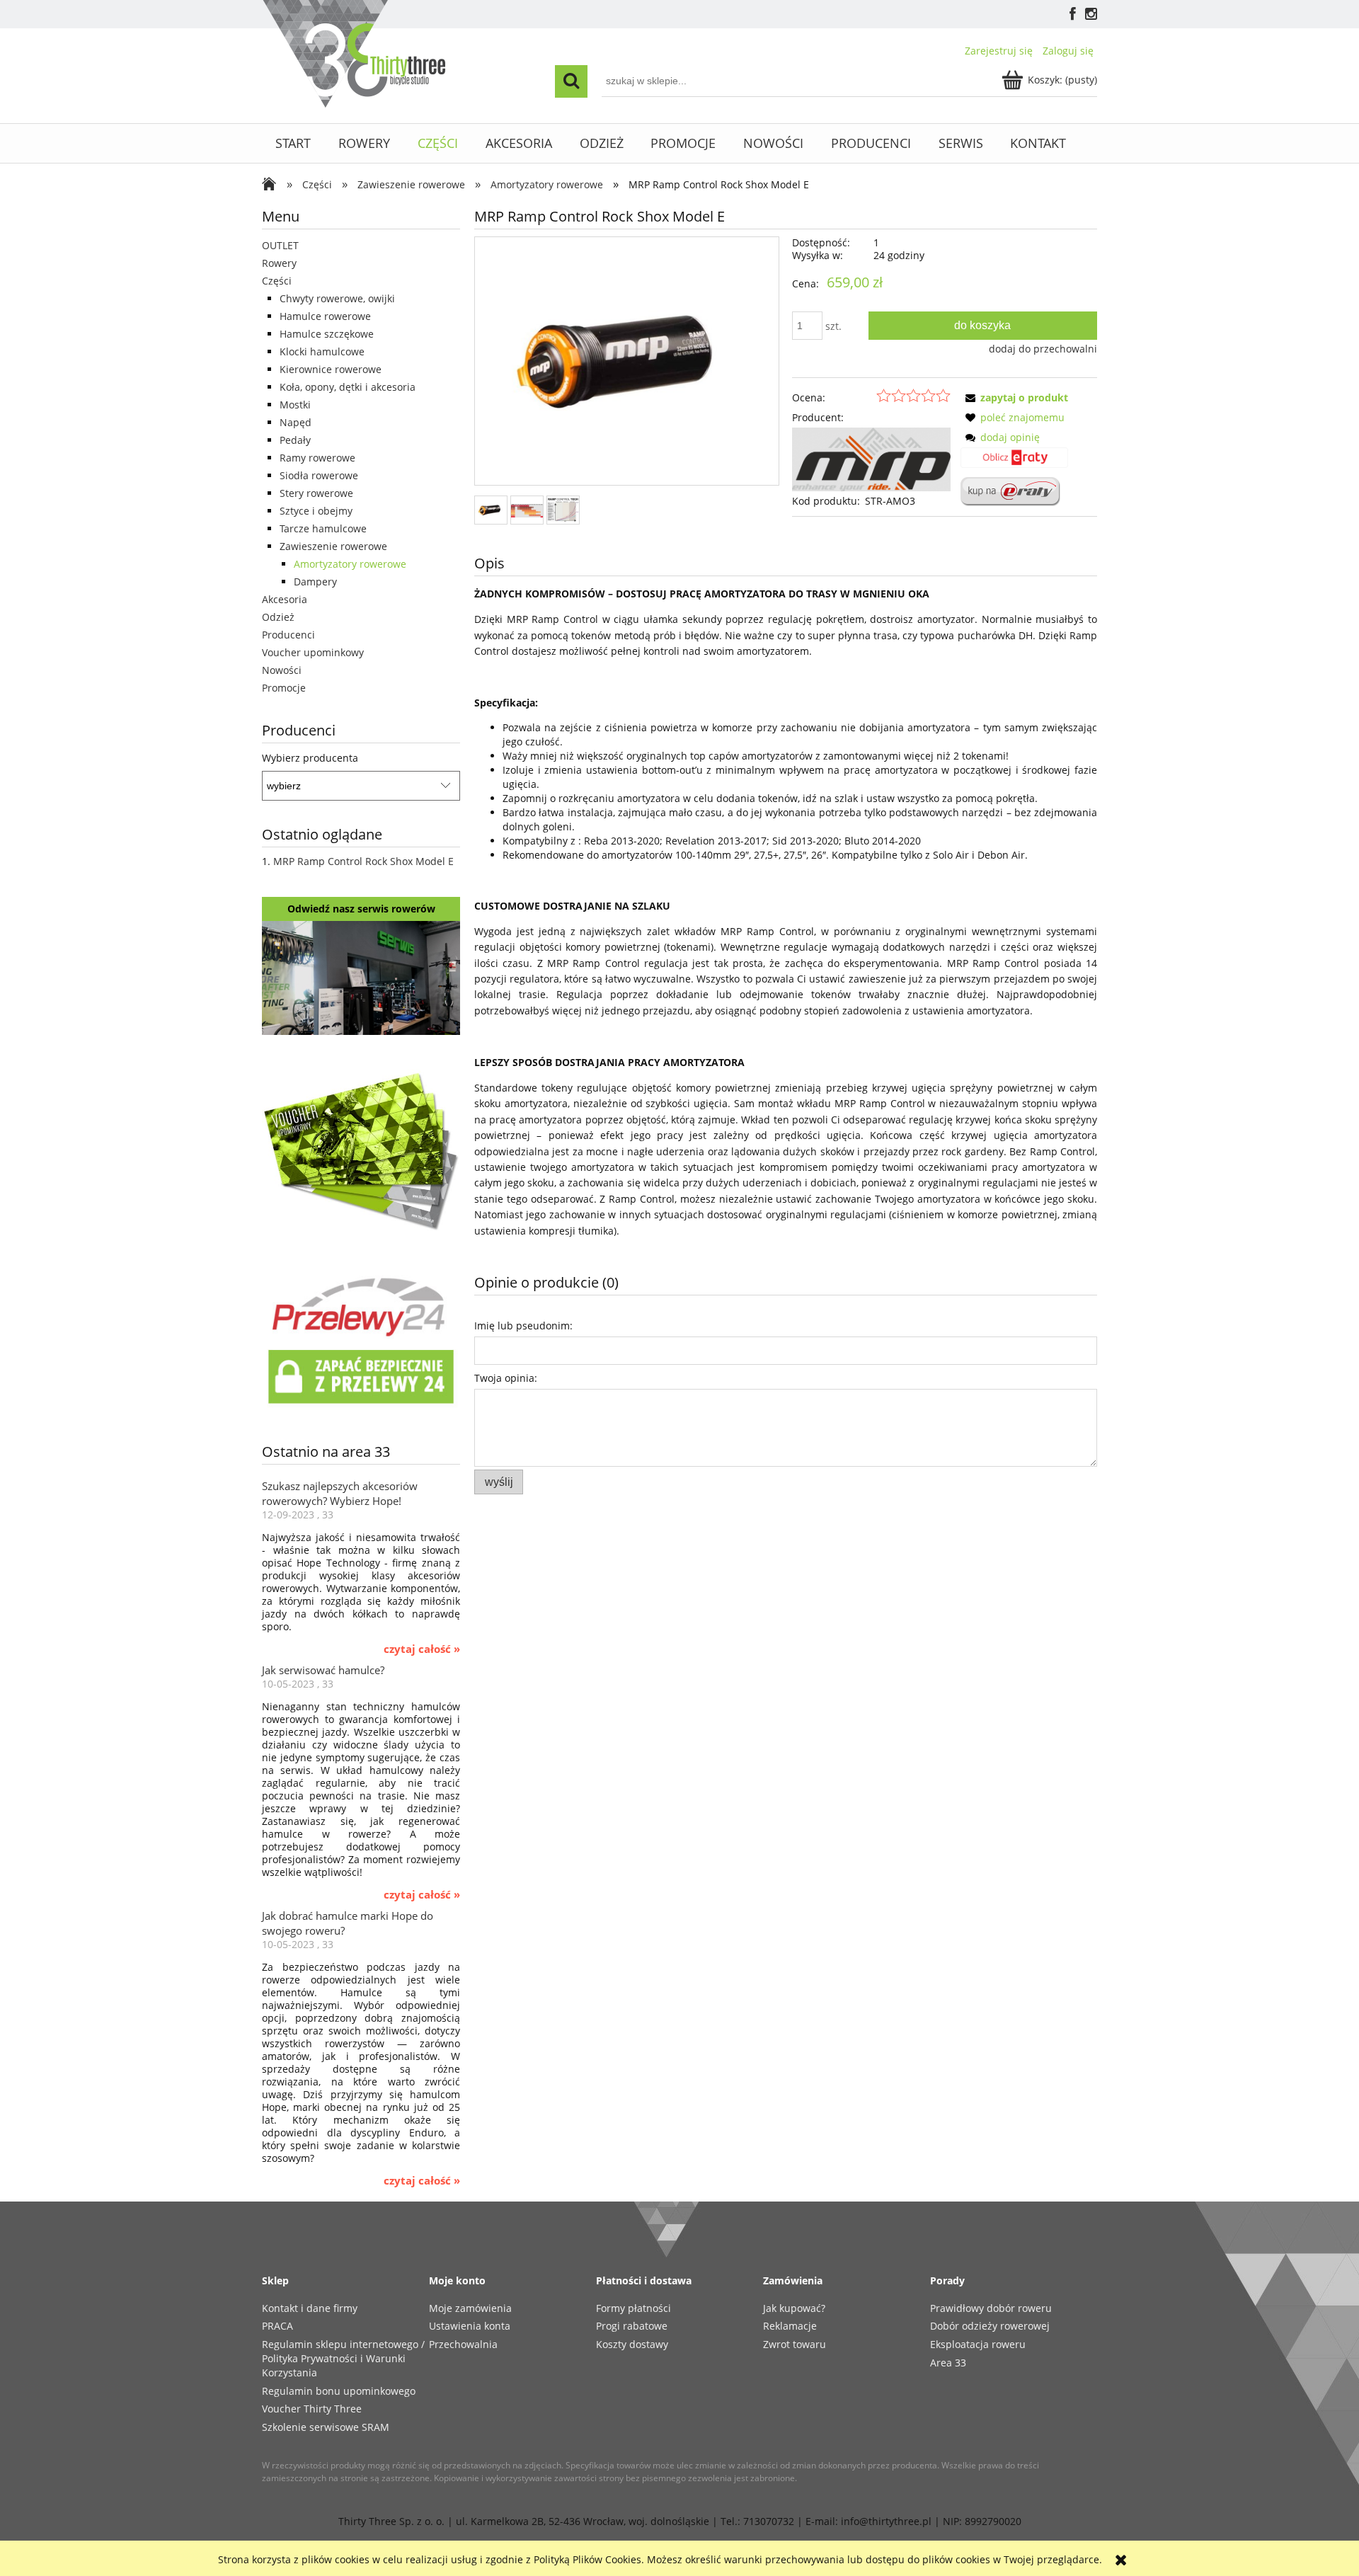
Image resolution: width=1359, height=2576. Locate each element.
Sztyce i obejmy (316, 511)
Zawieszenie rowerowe (333, 546)
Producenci (288, 635)
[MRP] (871, 458)
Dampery (315, 582)
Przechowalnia (463, 2344)
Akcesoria (285, 599)
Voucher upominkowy (313, 652)
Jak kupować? (794, 2308)
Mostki (295, 405)
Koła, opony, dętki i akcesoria (348, 387)
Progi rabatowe (632, 2326)
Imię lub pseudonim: (523, 1326)
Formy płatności (633, 2308)
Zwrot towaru (795, 2344)
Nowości (282, 670)
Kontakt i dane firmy (310, 2308)
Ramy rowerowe (317, 458)
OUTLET (280, 245)
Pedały (295, 440)
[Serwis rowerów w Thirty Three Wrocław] (361, 977)
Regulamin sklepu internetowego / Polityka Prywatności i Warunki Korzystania (343, 2358)
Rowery (279, 263)
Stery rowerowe (316, 493)
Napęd (296, 422)
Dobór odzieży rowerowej (990, 2326)
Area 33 (948, 2363)
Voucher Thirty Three (312, 2409)
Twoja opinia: (506, 1378)
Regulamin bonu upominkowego (339, 2391)
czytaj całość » (422, 1649)
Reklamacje (790, 2326)
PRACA (277, 2326)
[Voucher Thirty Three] (361, 1149)
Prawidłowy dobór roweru (991, 2308)
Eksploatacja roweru (978, 2344)
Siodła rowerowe (319, 475)
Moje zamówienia (470, 2308)
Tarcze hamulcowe (323, 528)
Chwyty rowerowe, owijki (337, 298)
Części (277, 281)
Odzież (278, 617)
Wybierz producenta (310, 758)
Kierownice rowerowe (331, 369)
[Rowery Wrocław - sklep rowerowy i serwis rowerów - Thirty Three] (273, 185)
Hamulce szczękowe (327, 334)
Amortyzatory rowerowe (350, 564)
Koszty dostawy (632, 2344)
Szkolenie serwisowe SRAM (326, 2427)
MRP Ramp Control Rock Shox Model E (363, 861)
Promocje (284, 688)
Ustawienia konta (470, 2326)
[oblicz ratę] (1014, 462)
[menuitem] (293, 143)
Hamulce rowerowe (325, 316)
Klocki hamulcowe (322, 351)
